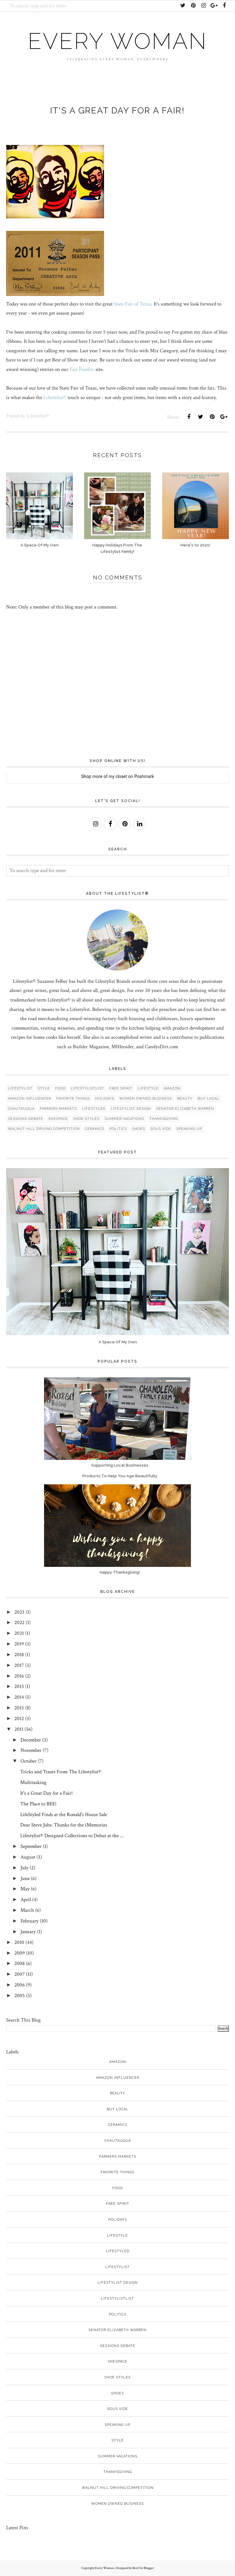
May (25, 1889)
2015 (19, 1686)
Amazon (172, 1088)
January (28, 1932)
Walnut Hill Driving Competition (44, 1129)
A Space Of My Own (118, 1342)
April (26, 1900)
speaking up (189, 1129)
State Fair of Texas (132, 304)
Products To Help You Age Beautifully (120, 1476)
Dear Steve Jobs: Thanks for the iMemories (64, 1825)
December (31, 1740)
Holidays (105, 1099)
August (28, 1857)
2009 (20, 1953)
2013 (19, 1708)
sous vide (161, 1129)
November (31, 1750)
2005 (20, 1996)
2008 (20, 1963)
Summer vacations (124, 1119)
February (30, 1921)
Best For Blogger (143, 2568)
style (44, 1088)
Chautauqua (21, 1109)
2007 (20, 1974)
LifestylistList (88, 1088)
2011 (19, 1729)
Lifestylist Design (131, 1109)
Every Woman (117, 41)
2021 (19, 1633)
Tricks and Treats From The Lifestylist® (61, 1772)
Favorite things (73, 1099)
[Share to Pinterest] (212, 417)
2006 (20, 1985)
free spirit (121, 1088)
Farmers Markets (58, 1109)
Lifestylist (20, 1088)
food (60, 1088)
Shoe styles (86, 1119)
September (31, 1846)
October (29, 1761)
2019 (19, 1644)
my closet (118, 776)
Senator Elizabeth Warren (185, 1109)
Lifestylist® (55, 398)
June (25, 1878)
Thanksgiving (164, 1119)
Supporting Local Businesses (120, 1465)
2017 (19, 1665)
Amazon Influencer (30, 1099)
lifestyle (148, 1088)
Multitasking (33, 1782)
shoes (139, 1129)
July (24, 1868)
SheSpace (58, 1119)
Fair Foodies (82, 369)
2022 (19, 1623)
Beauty (185, 1099)
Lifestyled (94, 1109)
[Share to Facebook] (189, 417)
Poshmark (144, 776)
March (27, 1910)
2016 (19, 1676)
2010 (19, 1942)
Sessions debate (26, 1119)
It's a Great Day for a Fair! (47, 1793)
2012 (19, 1719)
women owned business (146, 1099)
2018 (19, 1655)
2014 (19, 1697)
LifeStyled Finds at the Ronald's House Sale (64, 1815)
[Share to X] (200, 417)
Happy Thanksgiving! (120, 1572)
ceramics (95, 1129)
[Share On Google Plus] (224, 417)
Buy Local (209, 1099)
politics (118, 1129)
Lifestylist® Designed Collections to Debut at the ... (72, 1836)
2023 (19, 1612)
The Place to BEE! (38, 1804)
